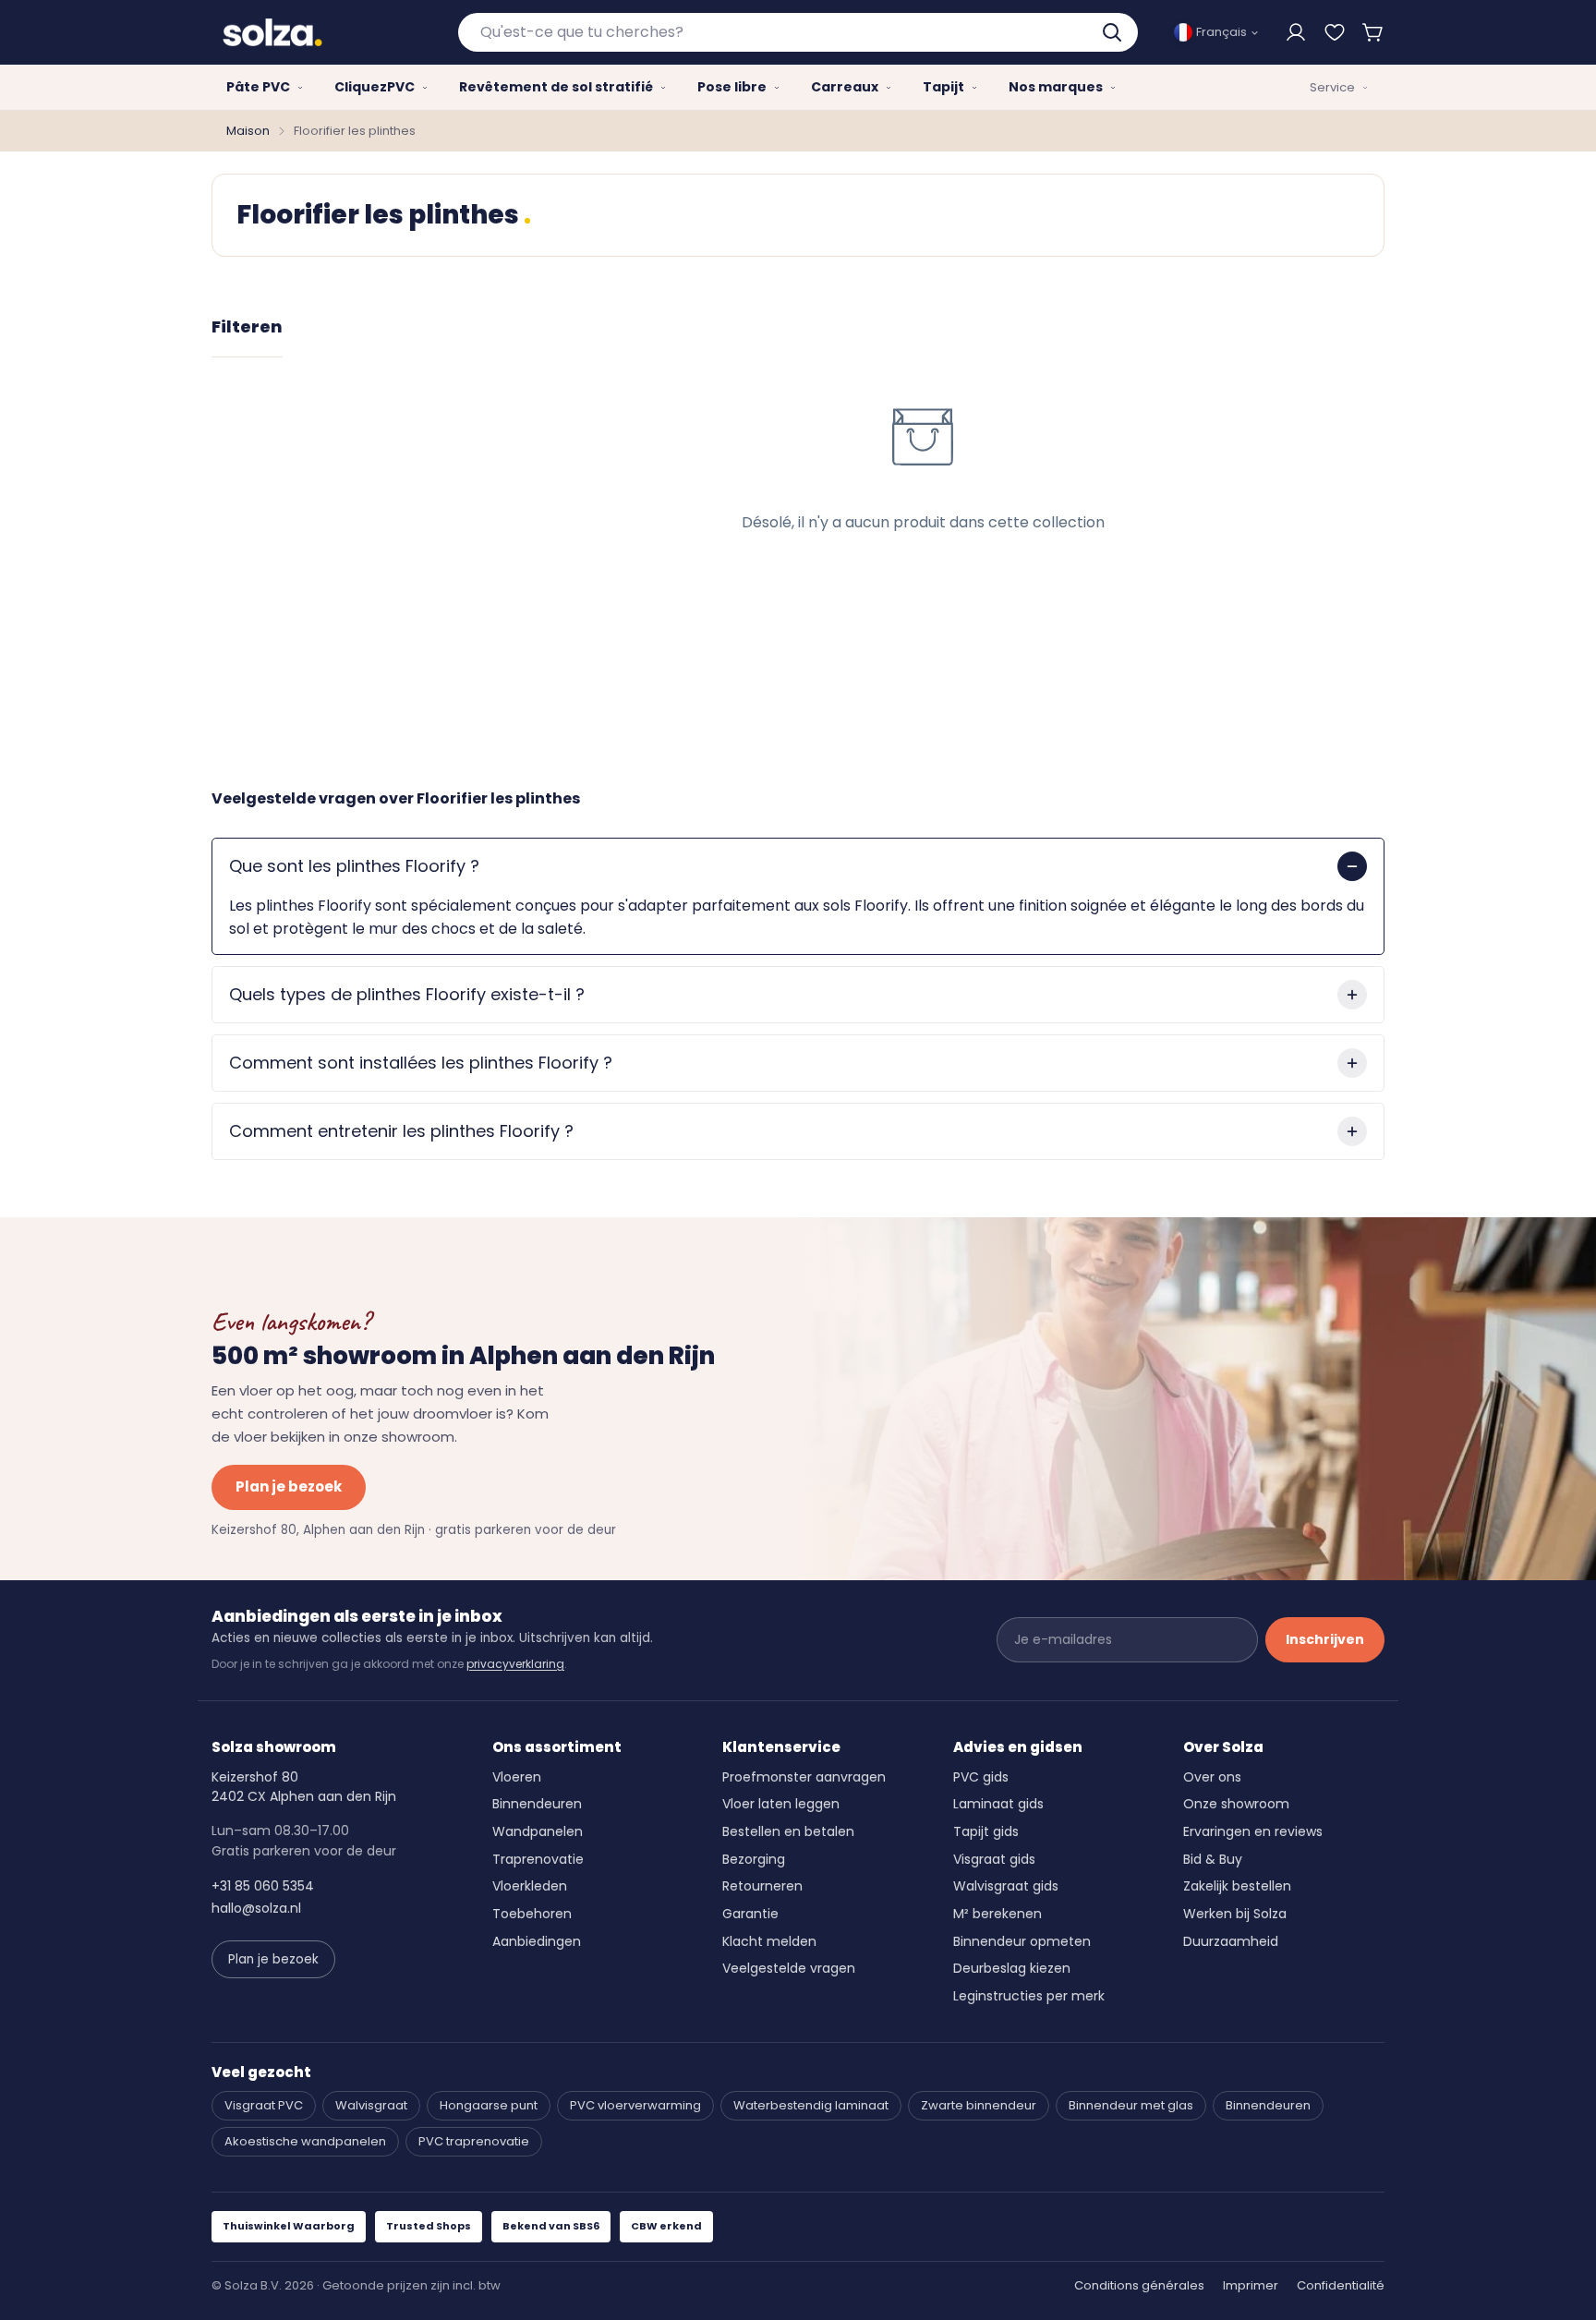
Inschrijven (1325, 1639)
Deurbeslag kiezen (1012, 1968)
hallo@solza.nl (256, 1908)
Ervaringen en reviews (1253, 1831)
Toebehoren (532, 1914)
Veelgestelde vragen (789, 1968)
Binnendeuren (537, 1804)
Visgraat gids (994, 1859)
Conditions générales (1139, 2285)
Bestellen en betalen (788, 1831)
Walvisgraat (371, 2105)
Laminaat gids (998, 1804)
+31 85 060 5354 (263, 1886)
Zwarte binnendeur (979, 2105)
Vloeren (517, 1777)
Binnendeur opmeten (1022, 1941)
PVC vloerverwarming (635, 2105)
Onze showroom (1236, 1804)
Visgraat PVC (264, 2105)
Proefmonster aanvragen (804, 1777)
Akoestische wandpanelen (305, 2141)
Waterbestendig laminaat (811, 2105)
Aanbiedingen (537, 1941)
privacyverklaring (515, 1664)
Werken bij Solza (1235, 1914)
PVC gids (981, 1777)
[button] (1373, 32)
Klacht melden (769, 1941)
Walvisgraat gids (1006, 1886)
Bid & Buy (1213, 1859)
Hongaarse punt (489, 2105)
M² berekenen (997, 1914)
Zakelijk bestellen (1237, 1886)
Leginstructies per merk (1029, 1996)
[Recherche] (1114, 32)
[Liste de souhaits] (1335, 32)
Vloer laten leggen (781, 1804)
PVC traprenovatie (474, 2141)
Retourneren (762, 1886)
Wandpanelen (538, 1831)
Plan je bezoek (289, 1486)
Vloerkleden (530, 1886)
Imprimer (1251, 2285)
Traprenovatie (538, 1859)
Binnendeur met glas (1131, 2105)
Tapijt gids (986, 1831)
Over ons (1212, 1777)
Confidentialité (1341, 2285)
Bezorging (754, 1859)
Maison (248, 131)
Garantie (750, 1914)
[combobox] (798, 32)
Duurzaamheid (1231, 1941)
